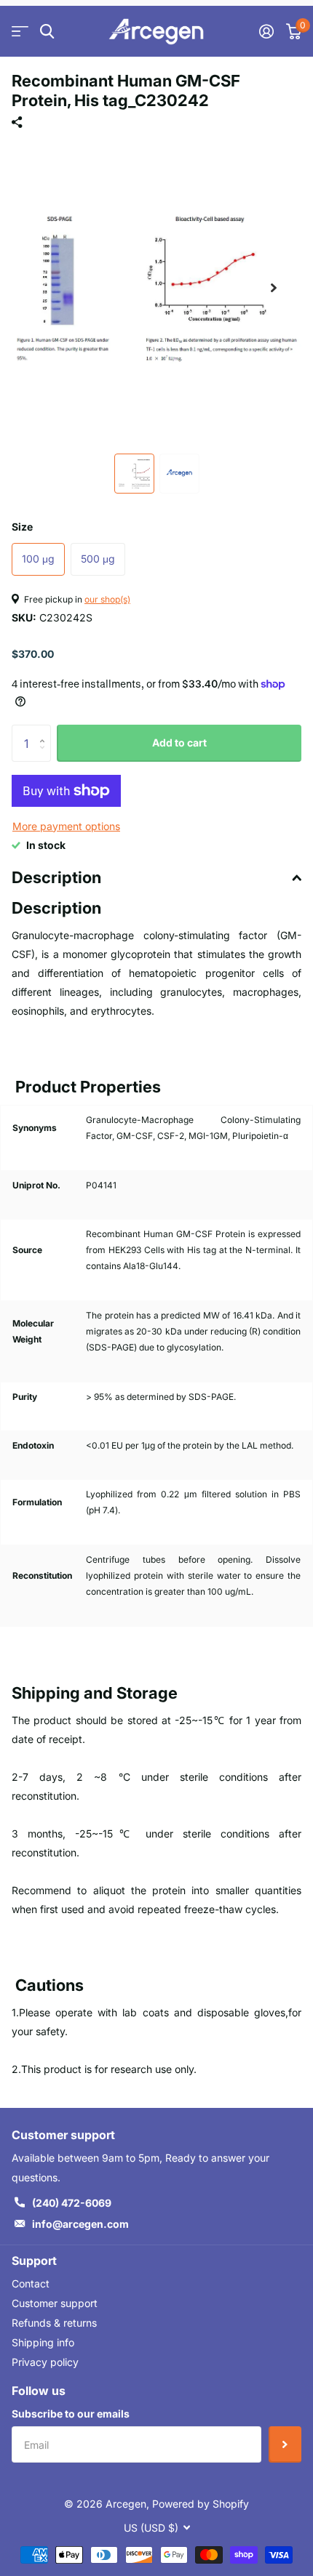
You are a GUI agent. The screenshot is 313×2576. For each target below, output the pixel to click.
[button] (274, 288)
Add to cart (179, 742)
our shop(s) (107, 599)
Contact (31, 2283)
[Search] (47, 32)
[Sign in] (266, 31)
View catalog (20, 32)
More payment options (66, 826)
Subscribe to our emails (71, 2414)
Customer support (55, 2303)
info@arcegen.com (80, 2224)
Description (56, 877)
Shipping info (43, 2342)
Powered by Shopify (201, 2504)
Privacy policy (45, 2362)
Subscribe (285, 2444)
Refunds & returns (54, 2323)
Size (22, 527)
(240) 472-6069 (72, 2203)
